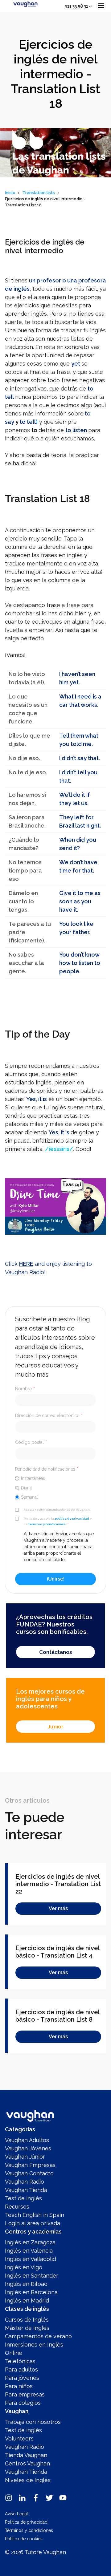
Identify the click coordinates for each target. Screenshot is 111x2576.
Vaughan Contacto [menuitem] (29, 2173)
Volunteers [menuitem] (19, 2438)
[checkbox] (55, 1488)
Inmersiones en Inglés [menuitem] (34, 2345)
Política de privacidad (26, 2522)
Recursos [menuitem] (17, 2207)
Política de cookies (24, 2539)
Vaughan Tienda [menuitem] (26, 2190)
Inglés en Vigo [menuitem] (24, 2267)
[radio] (55, 1478)
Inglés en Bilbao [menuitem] (26, 2284)
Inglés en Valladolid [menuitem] (31, 2259)
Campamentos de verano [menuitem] (38, 2336)
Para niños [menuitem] (19, 2386)
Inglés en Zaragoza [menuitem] (30, 2242)
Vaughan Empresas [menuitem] (30, 2165)
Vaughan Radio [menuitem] (25, 2182)
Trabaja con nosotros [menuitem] (33, 2422)
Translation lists (39, 193)
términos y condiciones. (47, 1524)
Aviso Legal (16, 2514)
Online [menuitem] (14, 2353)
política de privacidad (72, 1519)
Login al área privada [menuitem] (33, 2223)
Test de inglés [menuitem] (23, 2198)
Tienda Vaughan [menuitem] (26, 2455)
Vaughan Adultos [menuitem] (27, 2140)
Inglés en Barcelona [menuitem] (31, 2292)
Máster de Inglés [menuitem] (27, 2328)
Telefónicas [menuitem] (20, 2361)
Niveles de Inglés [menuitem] (28, 2480)
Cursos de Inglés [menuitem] (27, 2320)
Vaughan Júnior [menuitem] (25, 2157)
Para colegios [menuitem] (23, 2403)
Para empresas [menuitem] (25, 2394)
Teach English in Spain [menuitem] (35, 2215)
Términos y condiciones (29, 2530)
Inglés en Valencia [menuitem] (29, 2251)
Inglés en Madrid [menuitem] (27, 2301)
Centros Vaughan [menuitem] (27, 2463)
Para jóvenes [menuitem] (22, 2378)
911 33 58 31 (76, 6)
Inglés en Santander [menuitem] (32, 2276)
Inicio (10, 193)
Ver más (58, 1908)
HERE (26, 1264)
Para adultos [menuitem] (21, 2369)
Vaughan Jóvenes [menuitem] (28, 2148)
